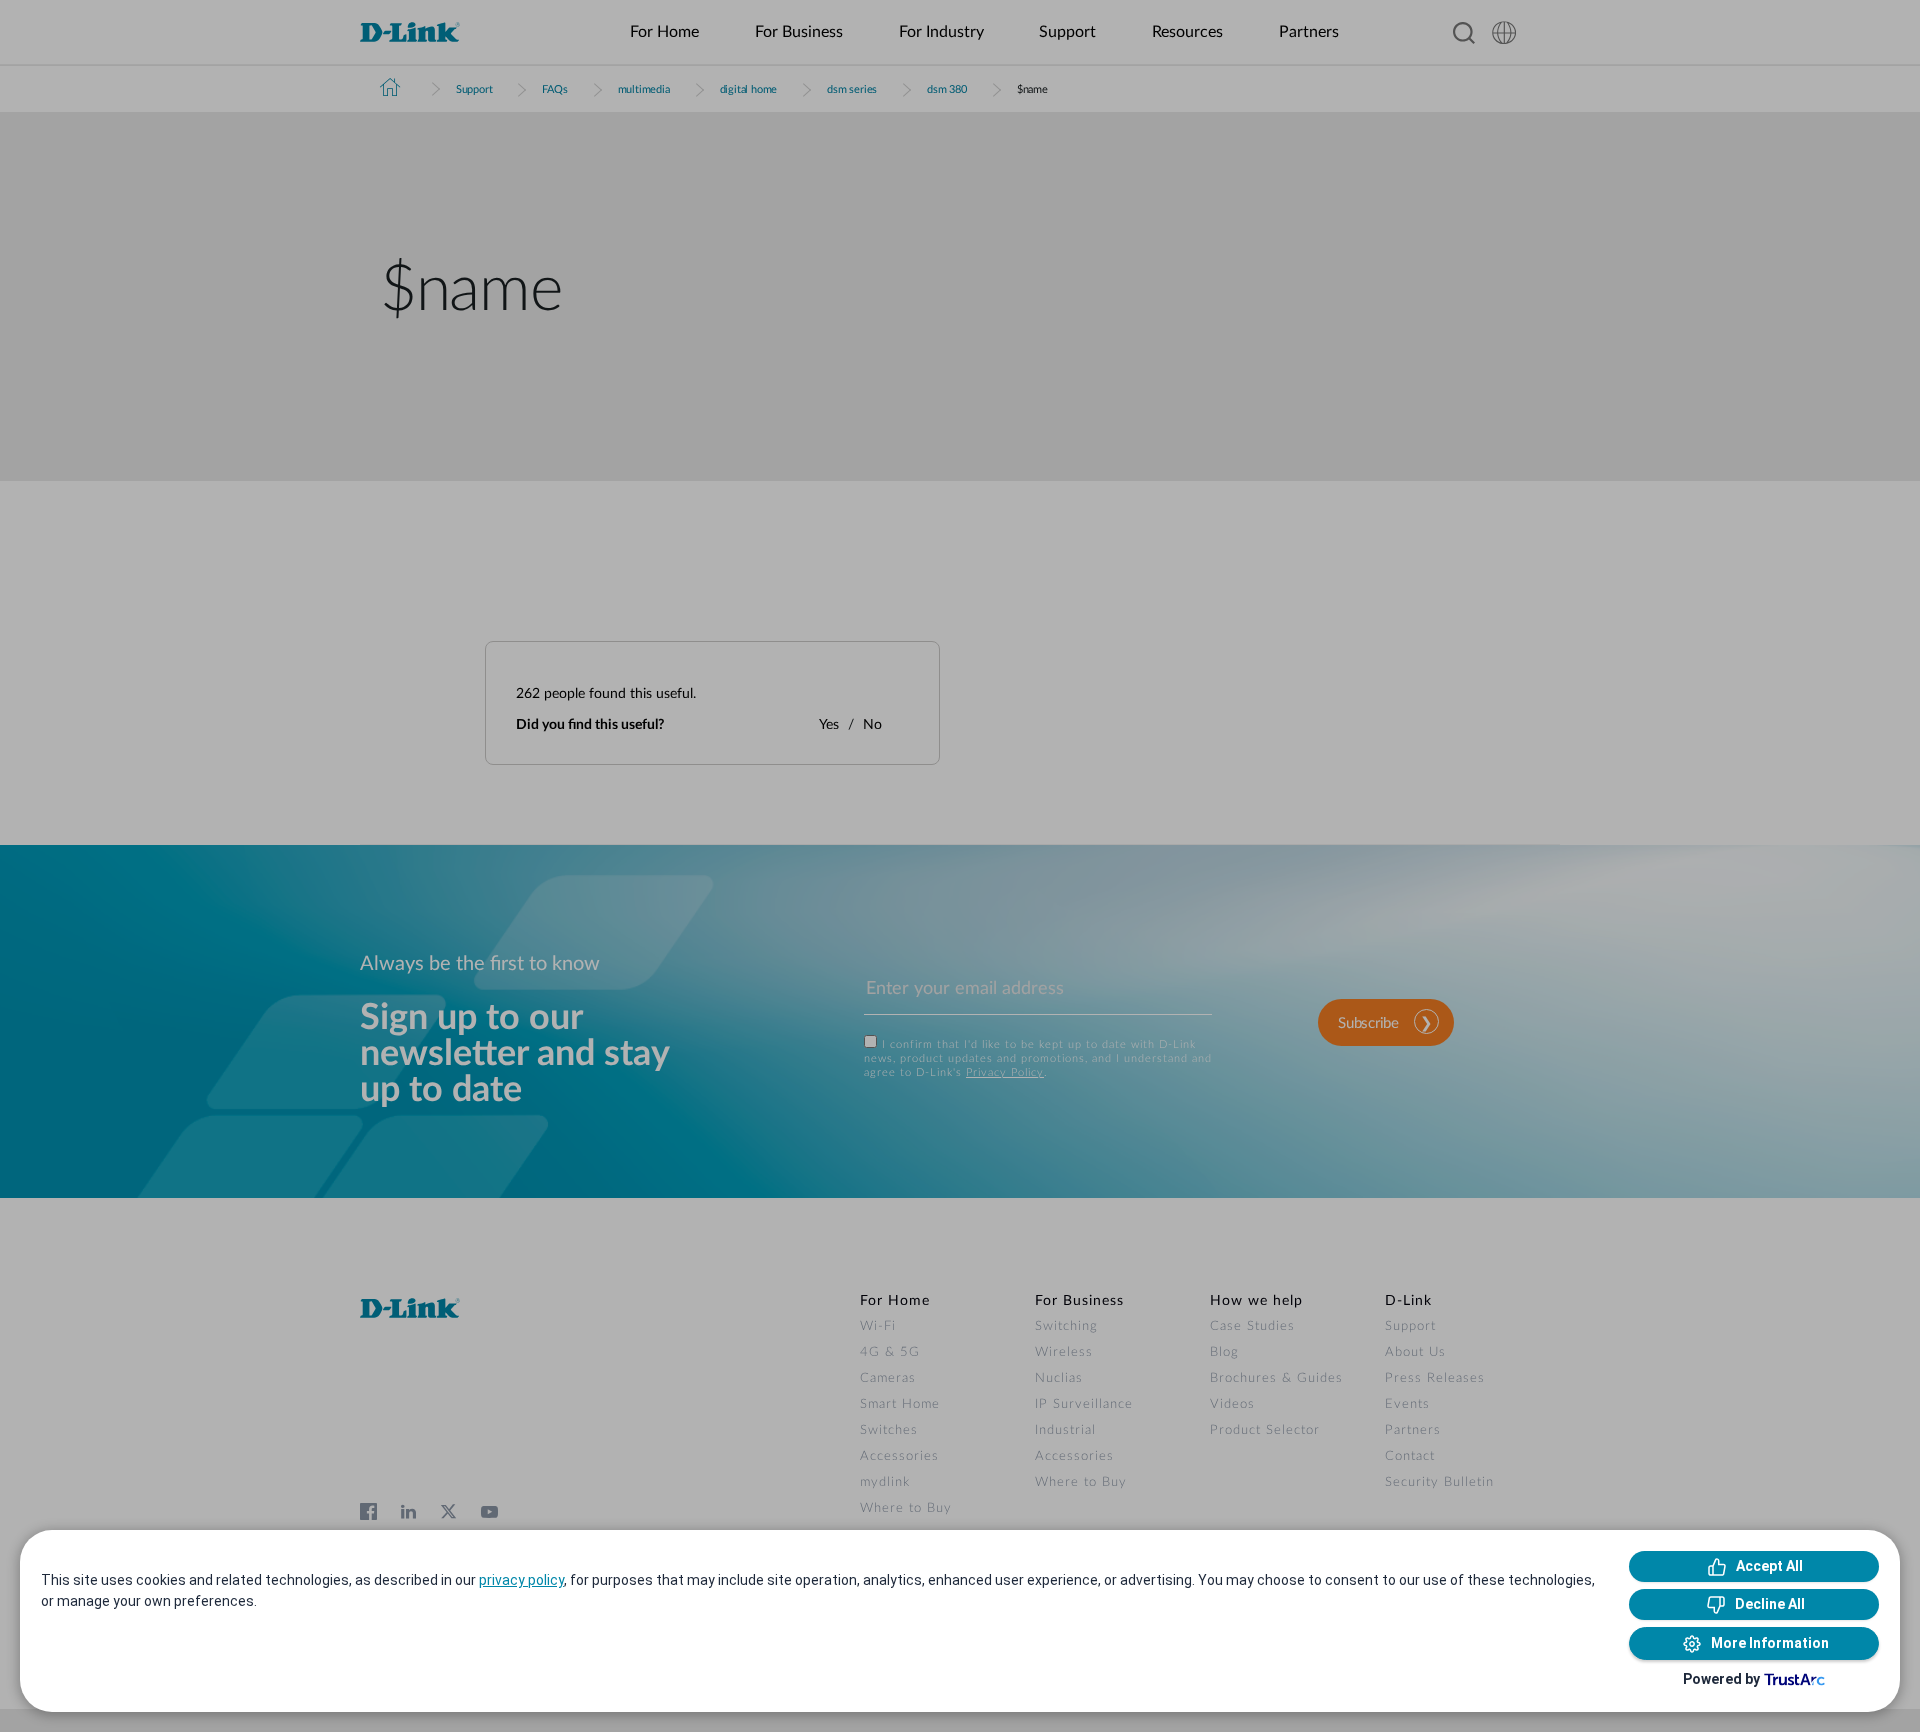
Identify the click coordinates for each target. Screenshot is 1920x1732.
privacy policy (521, 1580)
